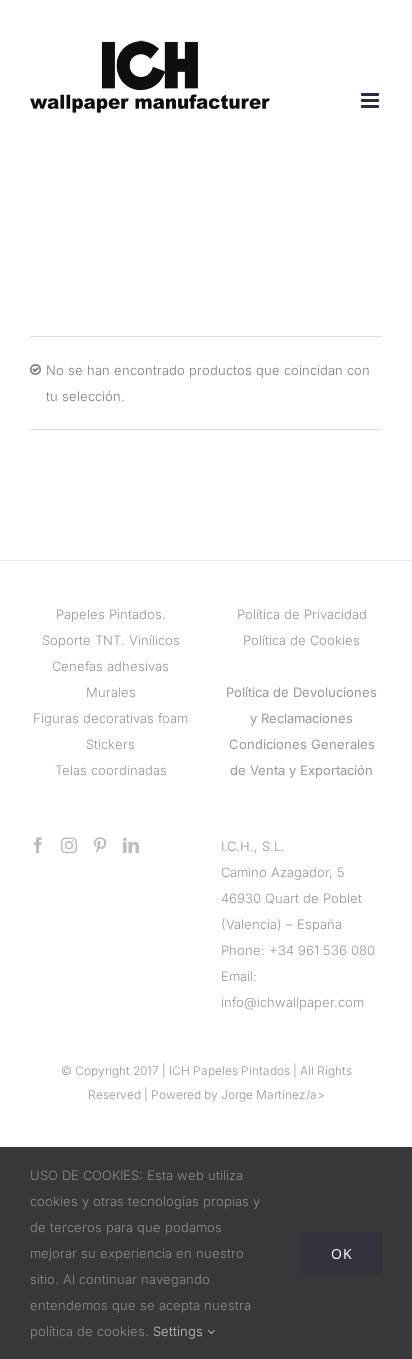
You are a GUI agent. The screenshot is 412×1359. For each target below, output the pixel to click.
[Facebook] (38, 845)
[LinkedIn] (131, 845)
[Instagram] (69, 845)
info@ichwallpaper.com (292, 1002)
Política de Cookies (301, 640)
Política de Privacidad (302, 614)
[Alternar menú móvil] (371, 100)
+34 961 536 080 (322, 950)
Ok (342, 1253)
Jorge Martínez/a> (273, 1094)
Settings (180, 1331)
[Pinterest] (100, 845)
